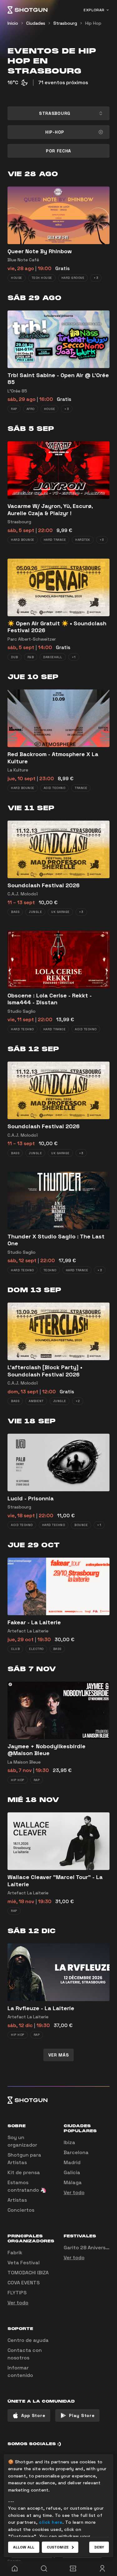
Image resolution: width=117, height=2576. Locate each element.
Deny (99, 2547)
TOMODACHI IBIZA (28, 2273)
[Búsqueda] (44, 2568)
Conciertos (21, 2210)
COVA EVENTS (24, 2283)
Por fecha (58, 151)
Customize (58, 2547)
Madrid (72, 2162)
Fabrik (15, 2253)
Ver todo (74, 2192)
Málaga (73, 2182)
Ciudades (36, 23)
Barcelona (76, 2152)
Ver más (59, 2055)
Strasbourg (65, 23)
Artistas (17, 2200)
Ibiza (69, 2142)
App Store (33, 2415)
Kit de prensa (24, 2172)
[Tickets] (73, 2568)
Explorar (94, 10)
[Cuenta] (102, 2568)
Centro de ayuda (28, 2340)
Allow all (24, 2547)
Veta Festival (24, 2263)
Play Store (82, 2415)
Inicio (13, 23)
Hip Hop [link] (93, 23)
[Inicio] (27, 10)
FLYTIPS (17, 2293)
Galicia (72, 2172)
